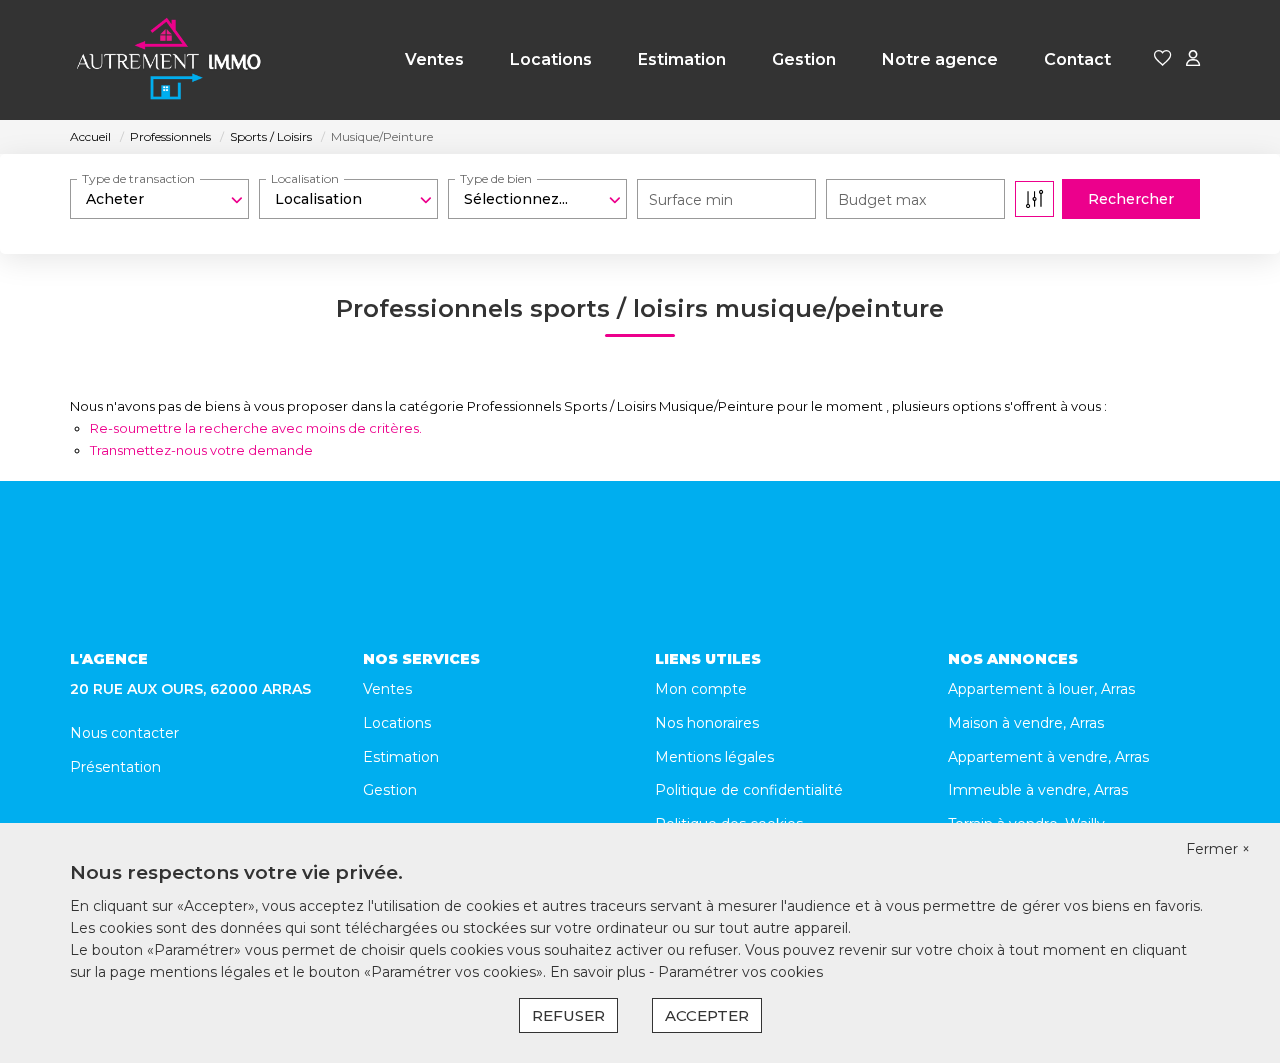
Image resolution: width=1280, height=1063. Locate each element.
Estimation (682, 59)
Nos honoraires (707, 723)
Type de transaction (138, 178)
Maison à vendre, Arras (1026, 723)
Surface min (691, 200)
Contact (1077, 59)
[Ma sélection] (1163, 59)
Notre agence (940, 59)
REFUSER (568, 1015)
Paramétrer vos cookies (740, 972)
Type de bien (496, 178)
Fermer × (1218, 849)
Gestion (804, 59)
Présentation (115, 767)
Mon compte (701, 689)
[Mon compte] (1193, 59)
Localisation (305, 178)
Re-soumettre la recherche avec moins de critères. (256, 428)
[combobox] (159, 199)
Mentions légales (714, 757)
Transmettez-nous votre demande (201, 450)
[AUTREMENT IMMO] (170, 60)
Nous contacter (124, 733)
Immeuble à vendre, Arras (1038, 790)
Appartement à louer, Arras (1041, 689)
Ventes (434, 59)
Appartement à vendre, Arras (1048, 757)
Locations (551, 59)
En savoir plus (599, 972)
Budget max (882, 200)
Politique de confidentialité (749, 790)
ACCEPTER (707, 1015)
